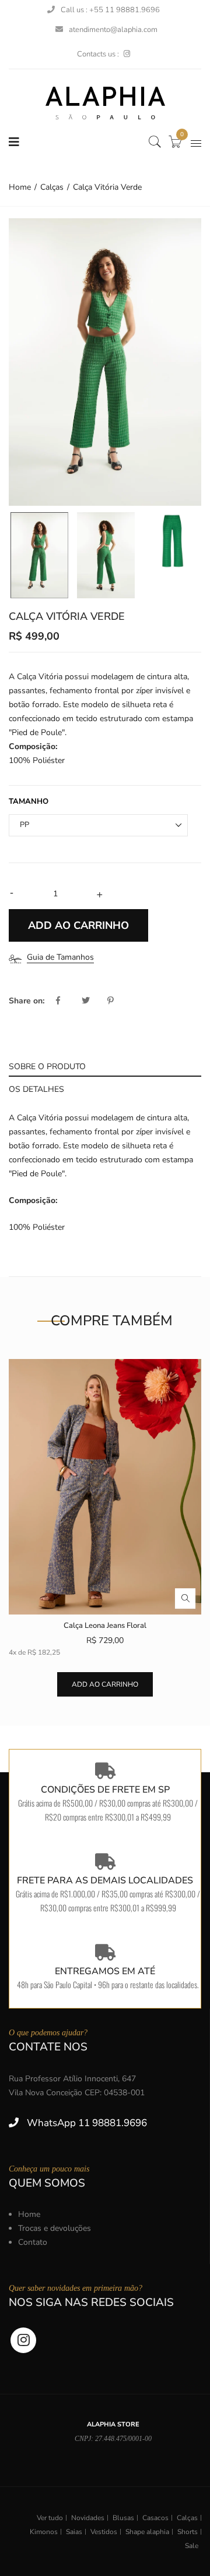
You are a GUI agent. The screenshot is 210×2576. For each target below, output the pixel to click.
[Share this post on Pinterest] (111, 1001)
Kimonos (44, 2532)
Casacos (155, 2518)
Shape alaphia (147, 2532)
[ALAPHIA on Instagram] (127, 54)
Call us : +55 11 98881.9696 (110, 10)
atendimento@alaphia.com (113, 30)
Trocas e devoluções (55, 2228)
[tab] (105, 1065)
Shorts (188, 2532)
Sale (192, 2546)
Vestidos (104, 2532)
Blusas (123, 2518)
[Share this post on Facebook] (68, 1001)
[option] (105, 362)
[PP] (39, 555)
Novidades (88, 2518)
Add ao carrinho (105, 1684)
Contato (33, 2242)
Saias (74, 2532)
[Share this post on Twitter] (93, 1001)
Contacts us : (98, 54)
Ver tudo (50, 2518)
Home (29, 2214)
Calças (187, 2518)
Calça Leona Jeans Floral (105, 1626)
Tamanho (29, 801)
